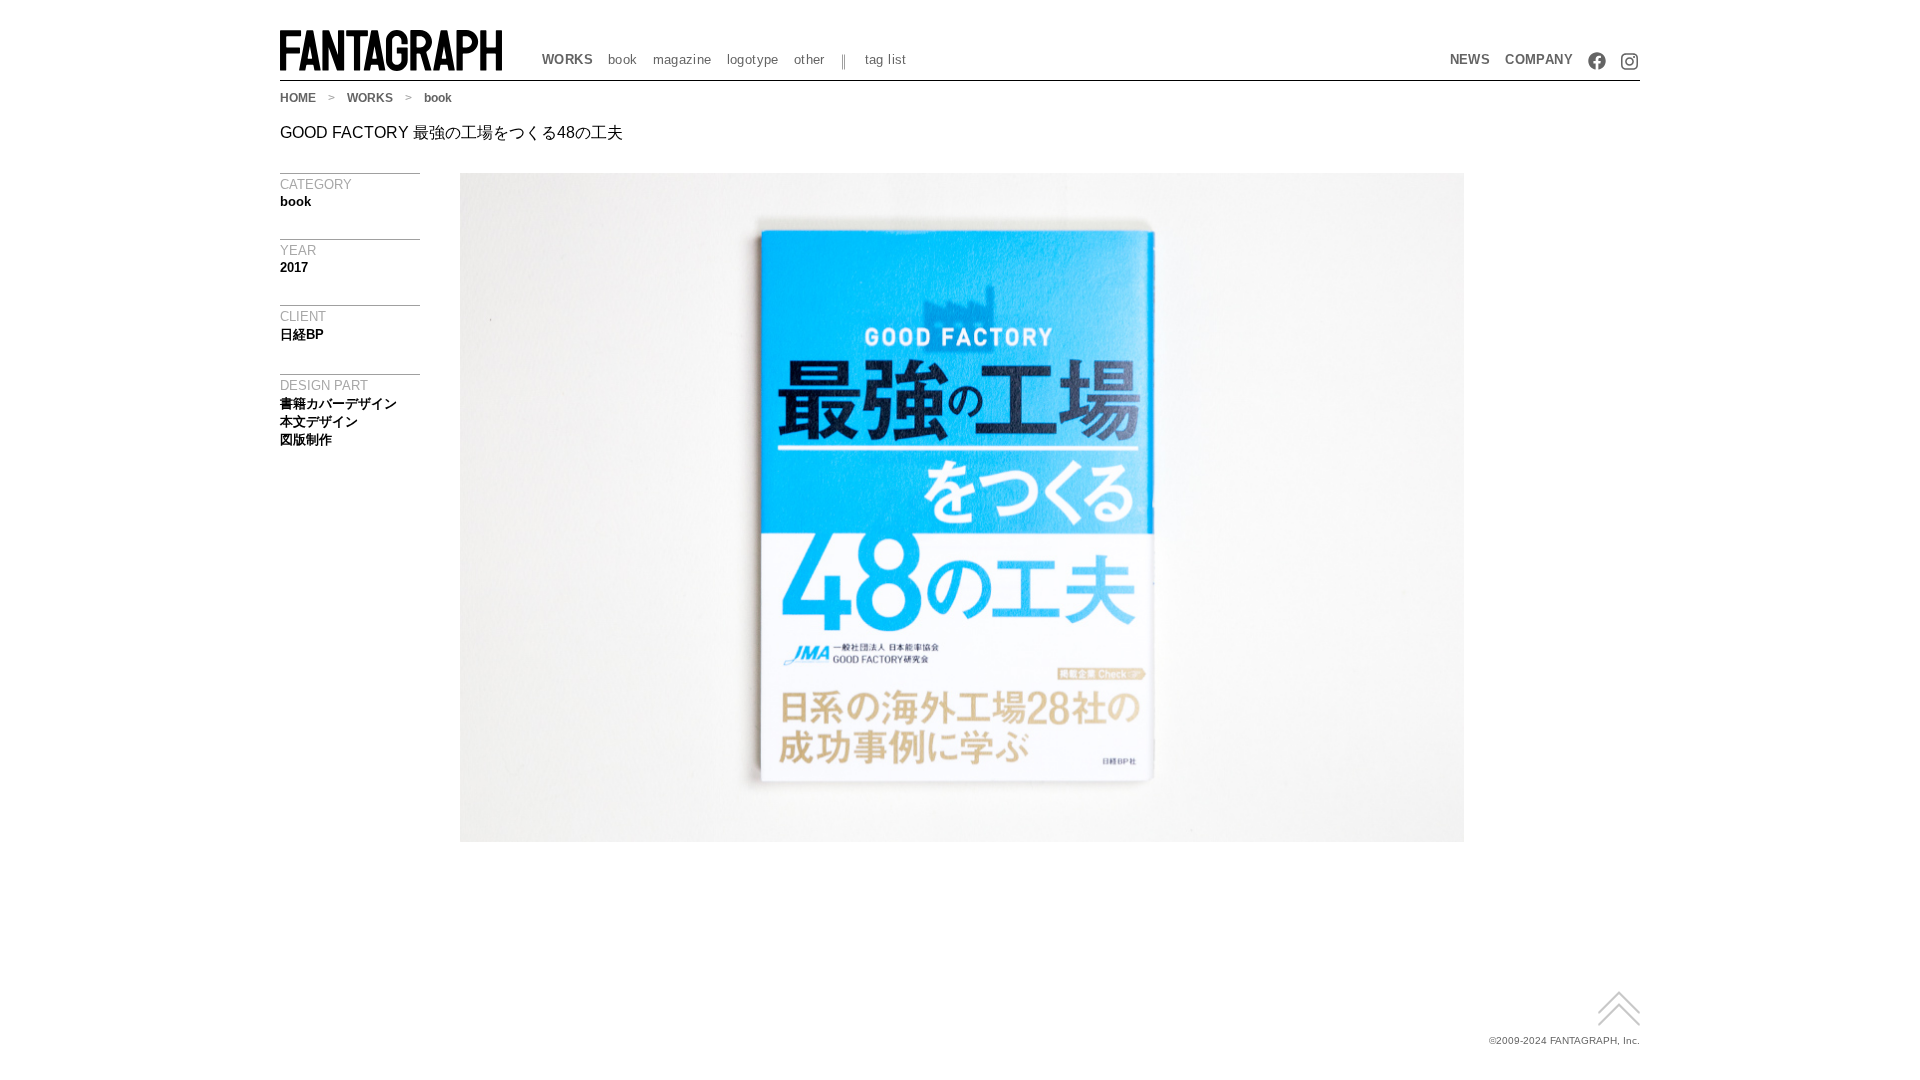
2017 (294, 267)
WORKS (567, 59)
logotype (753, 59)
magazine (682, 59)
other (809, 59)
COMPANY (1539, 59)
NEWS (1470, 59)
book (623, 59)
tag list (886, 59)
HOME (298, 98)
